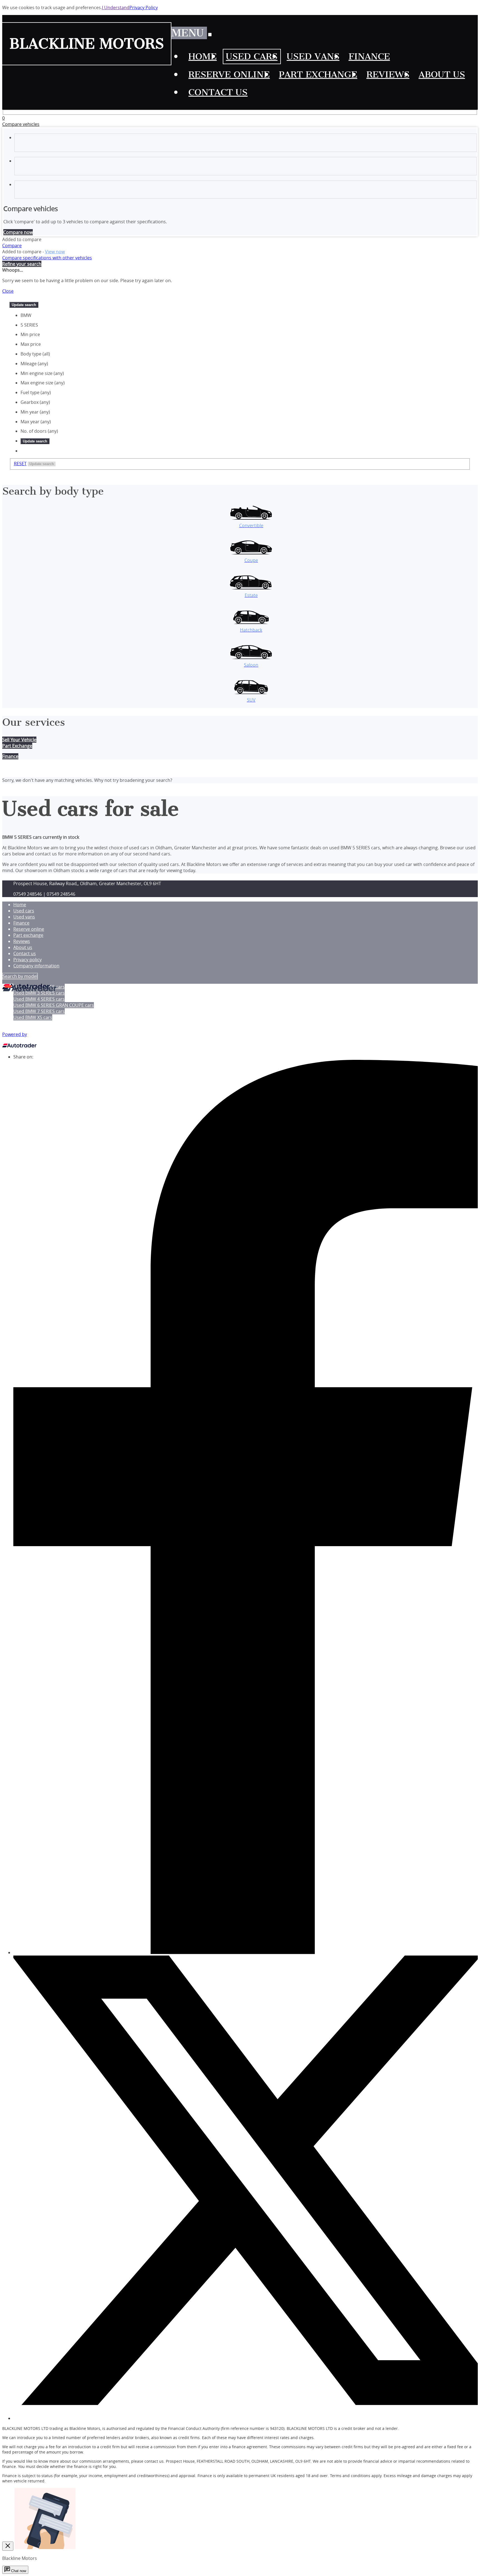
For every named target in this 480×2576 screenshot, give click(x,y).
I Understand (116, 7)
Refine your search (22, 264)
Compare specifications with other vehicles (47, 258)
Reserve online (29, 929)
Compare (12, 246)
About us (23, 947)
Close (8, 291)
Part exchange (28, 935)
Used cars (24, 911)
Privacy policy (27, 960)
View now (55, 252)
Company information (36, 966)
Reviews (22, 941)
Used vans (24, 917)
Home (20, 905)
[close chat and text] (8, 2546)
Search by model (20, 976)
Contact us (25, 953)
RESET (20, 464)
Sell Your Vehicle (19, 740)
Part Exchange (17, 746)
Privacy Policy (144, 7)
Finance (21, 923)
